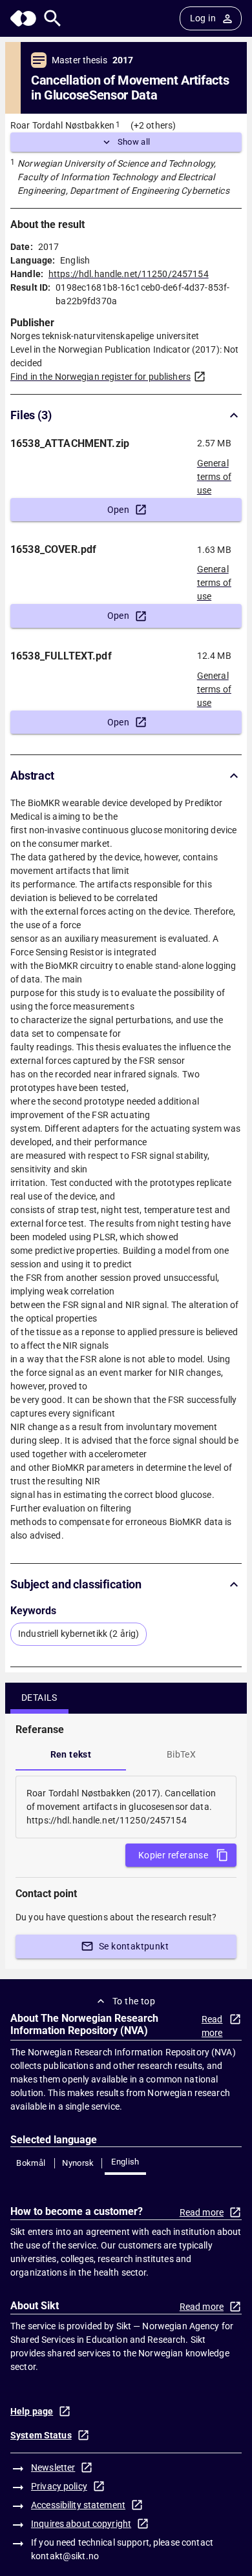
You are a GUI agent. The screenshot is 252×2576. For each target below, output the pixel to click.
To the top (134, 2001)
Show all (134, 142)
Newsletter (53, 2467)
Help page (32, 2411)
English (125, 2162)
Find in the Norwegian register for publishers (100, 377)
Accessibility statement (78, 2505)
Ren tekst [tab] (71, 1754)
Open (119, 510)
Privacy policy (59, 2486)
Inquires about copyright (81, 2524)
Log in (203, 18)
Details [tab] (39, 1698)
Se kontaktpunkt (134, 1946)
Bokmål (31, 2163)
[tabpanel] (126, 1807)
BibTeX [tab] (181, 1754)
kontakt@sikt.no (65, 2556)
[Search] (53, 18)
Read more (212, 2026)
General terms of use (214, 473)
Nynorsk (78, 2163)
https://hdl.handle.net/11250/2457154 (129, 274)
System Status (41, 2435)
